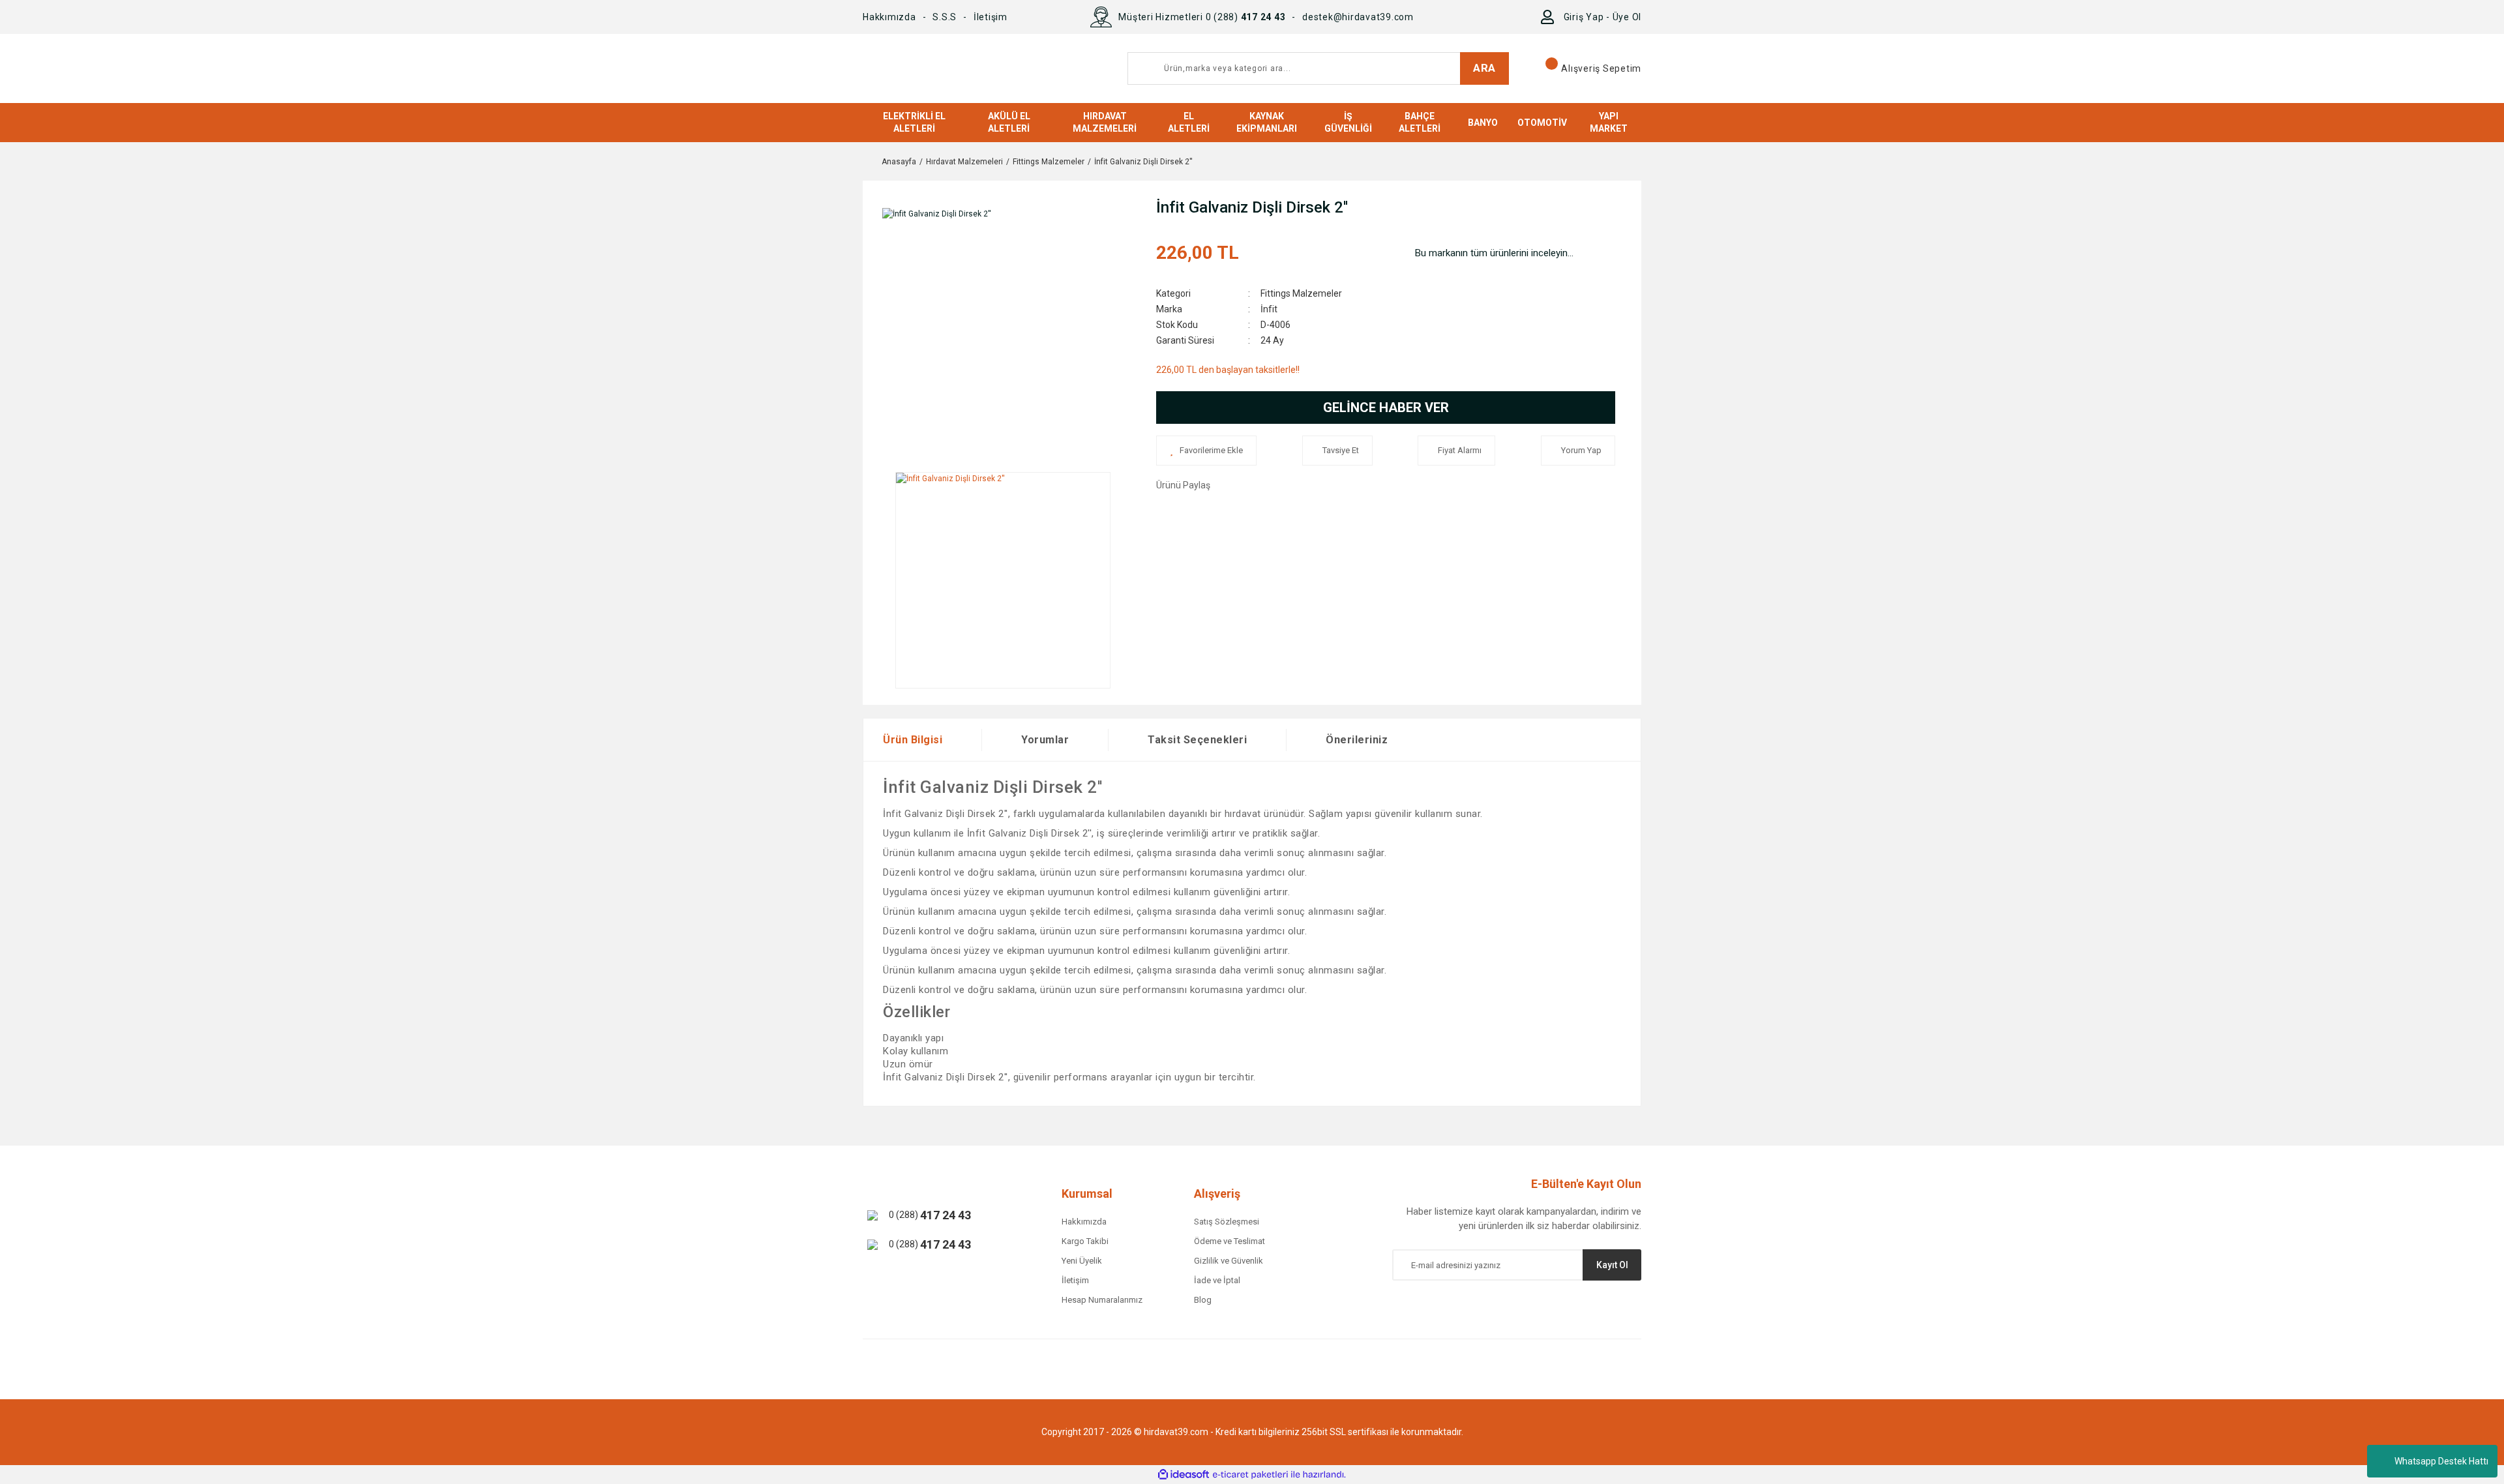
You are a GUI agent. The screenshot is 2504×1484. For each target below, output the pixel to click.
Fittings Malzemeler (1301, 293)
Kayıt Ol (1612, 1265)
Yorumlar (1045, 740)
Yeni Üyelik (1082, 1261)
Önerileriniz (1357, 740)
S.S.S (945, 17)
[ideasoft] (1184, 1475)
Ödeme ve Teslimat (1230, 1241)
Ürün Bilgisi (913, 740)
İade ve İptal (1217, 1280)
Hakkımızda (889, 17)
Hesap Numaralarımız (1102, 1300)
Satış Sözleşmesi (1227, 1222)
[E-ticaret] (1250, 1475)
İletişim (991, 17)
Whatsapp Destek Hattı (2441, 1461)
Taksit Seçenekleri (1197, 740)
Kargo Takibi (1085, 1241)
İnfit (1269, 309)
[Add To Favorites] (1206, 451)
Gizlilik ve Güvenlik (1229, 1261)
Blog (1203, 1300)
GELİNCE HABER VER (1386, 408)
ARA (1484, 68)
